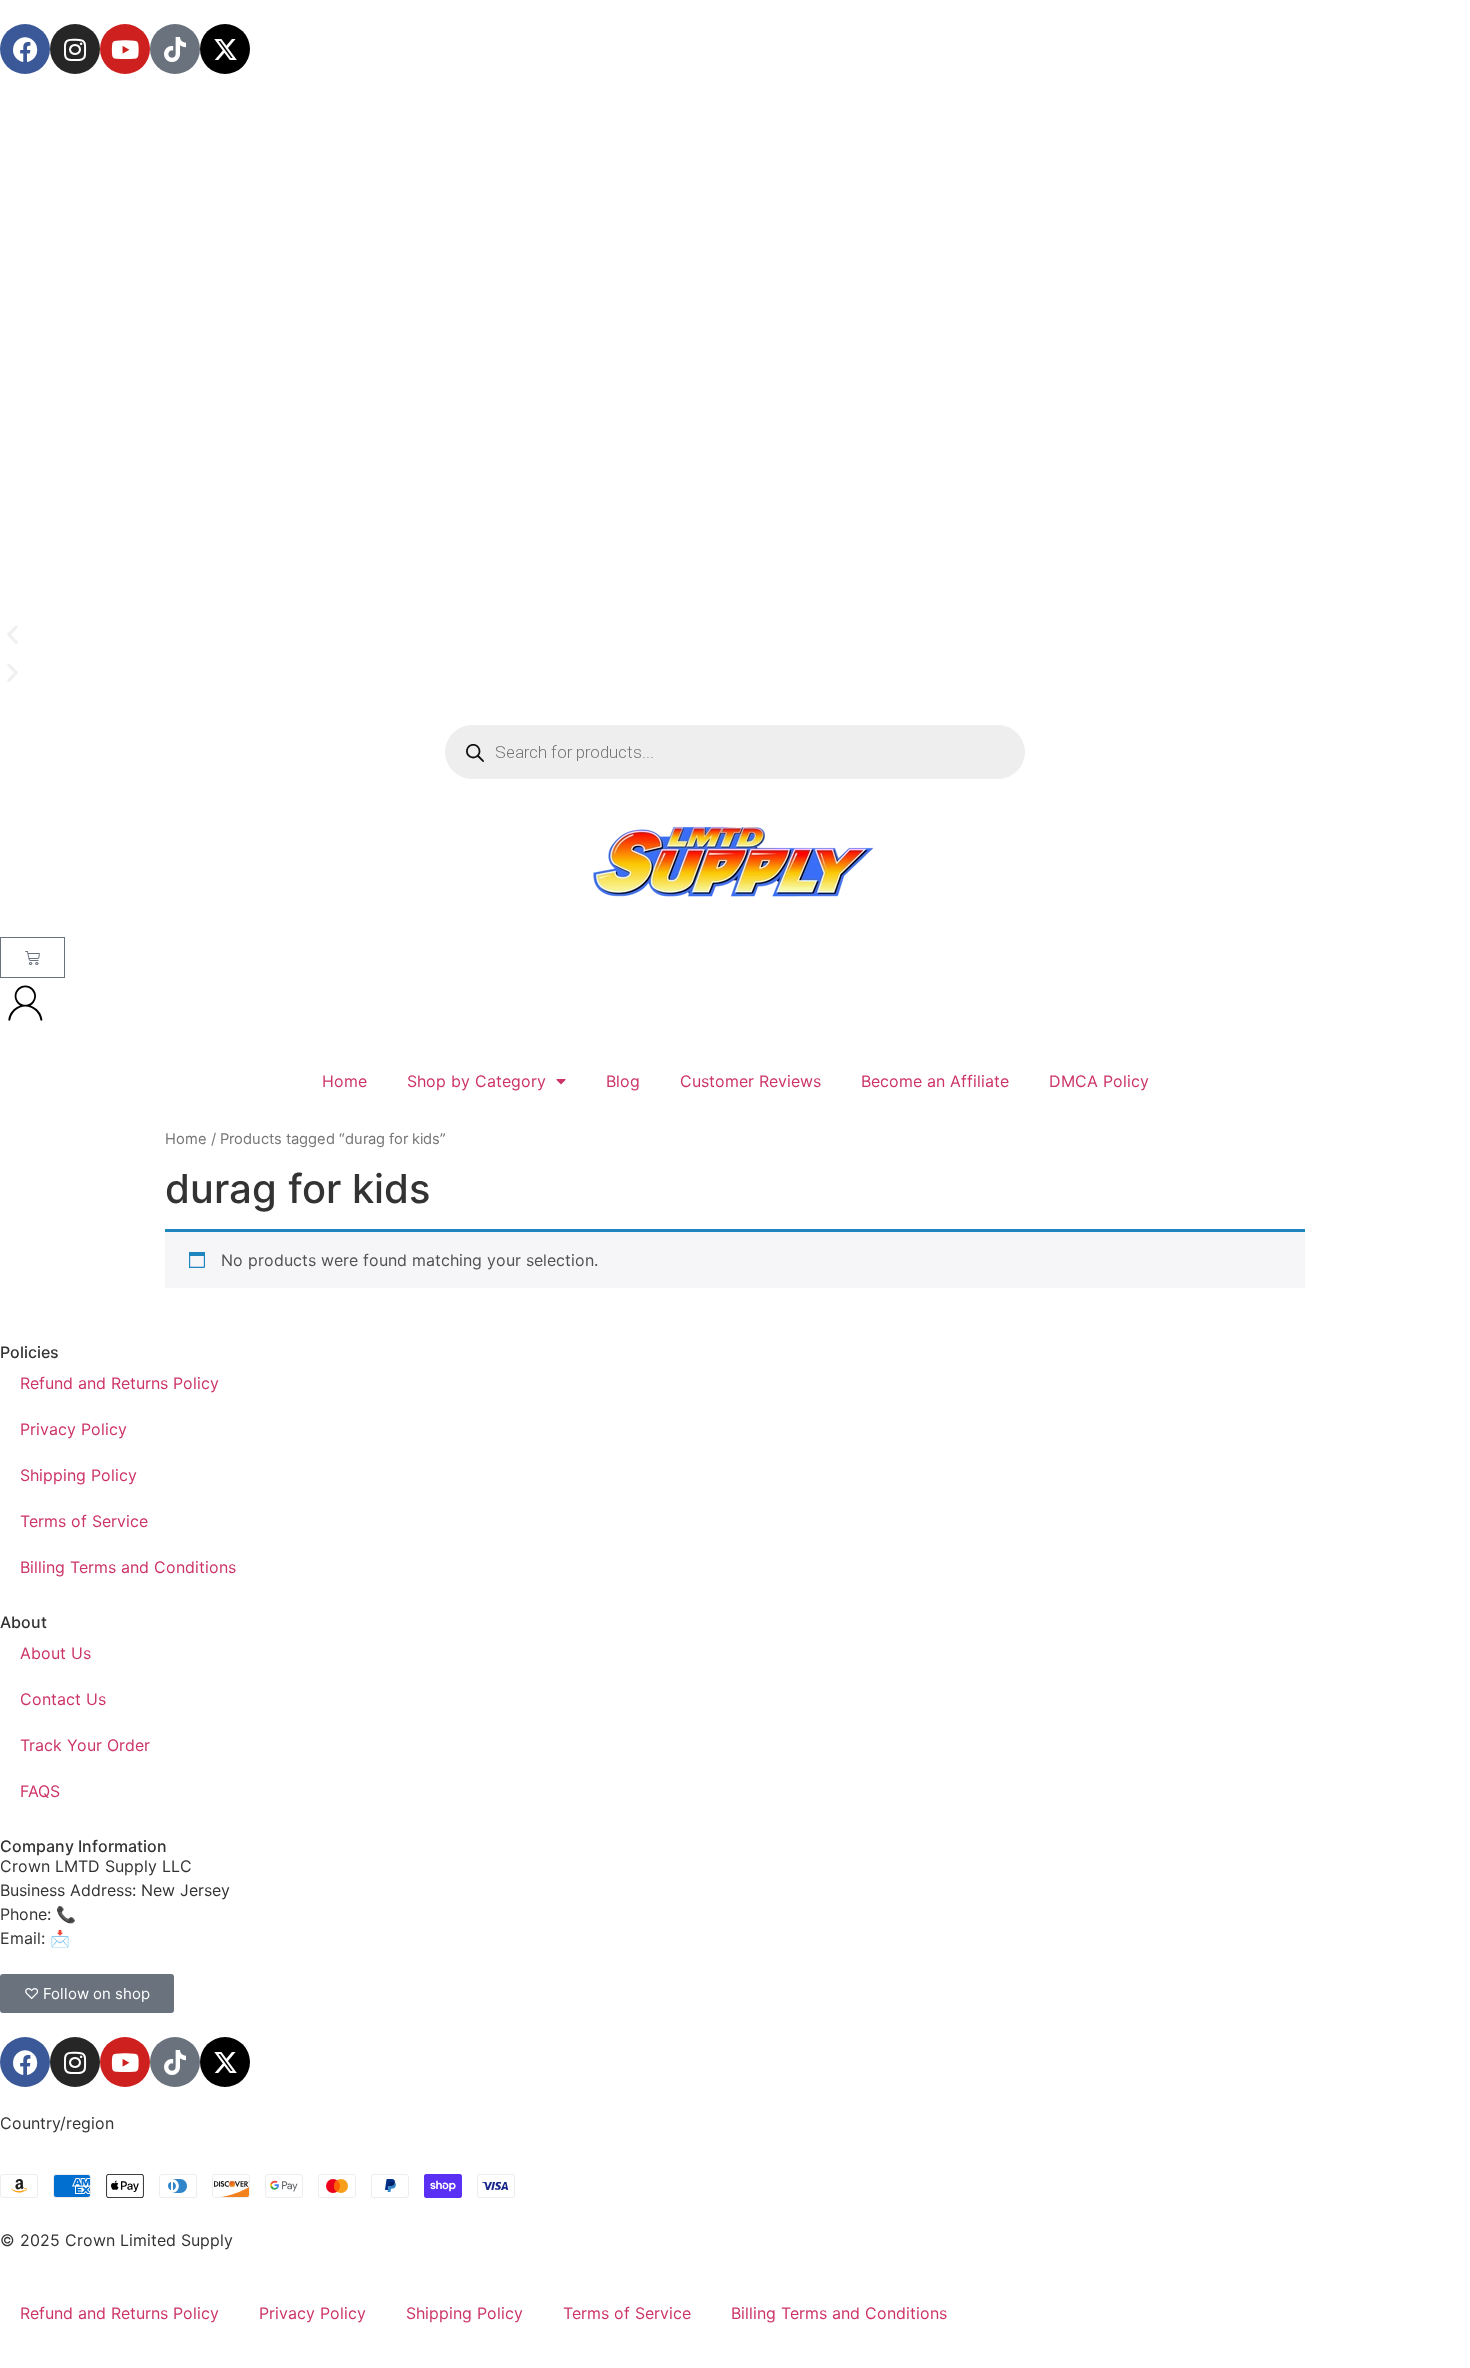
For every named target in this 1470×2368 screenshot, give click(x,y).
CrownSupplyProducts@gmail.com (206, 1938)
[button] (735, 635)
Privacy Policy (73, 1429)
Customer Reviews (750, 1081)
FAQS (40, 1791)
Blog (623, 1081)
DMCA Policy (1099, 1081)
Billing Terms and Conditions (128, 1567)
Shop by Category (476, 1081)
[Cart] (32, 957)
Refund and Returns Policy (119, 1383)
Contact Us (63, 1699)
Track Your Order (85, 1745)
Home (344, 1081)
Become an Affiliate (935, 1081)
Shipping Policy (78, 1475)
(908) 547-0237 (142, 1914)
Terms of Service (84, 1521)
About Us (55, 1653)
